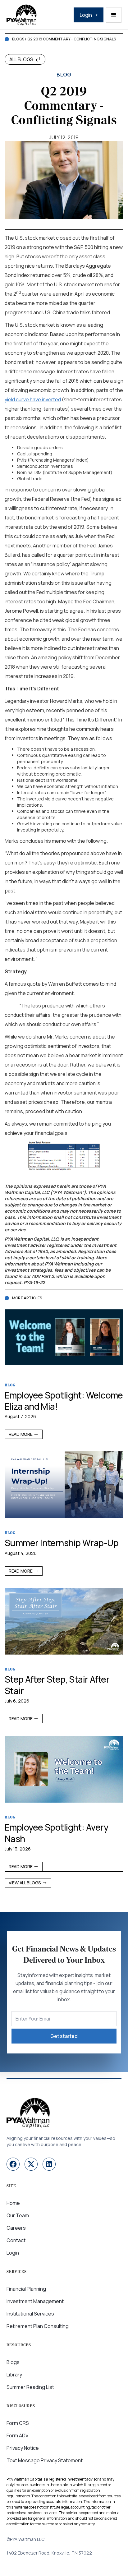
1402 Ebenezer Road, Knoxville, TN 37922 (49, 2553)
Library (14, 2375)
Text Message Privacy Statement (45, 2460)
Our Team (18, 2215)
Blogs (18, 39)
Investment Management (35, 2301)
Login (13, 2253)
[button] (114, 15)
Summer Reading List (30, 2387)
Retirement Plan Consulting (38, 2326)
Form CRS (18, 2423)
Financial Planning (26, 2289)
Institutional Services (30, 2314)
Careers (16, 2228)
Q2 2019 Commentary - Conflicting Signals (72, 39)
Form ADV (18, 2435)
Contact (16, 2240)
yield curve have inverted (33, 399)
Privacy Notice (23, 2448)
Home (13, 2203)
